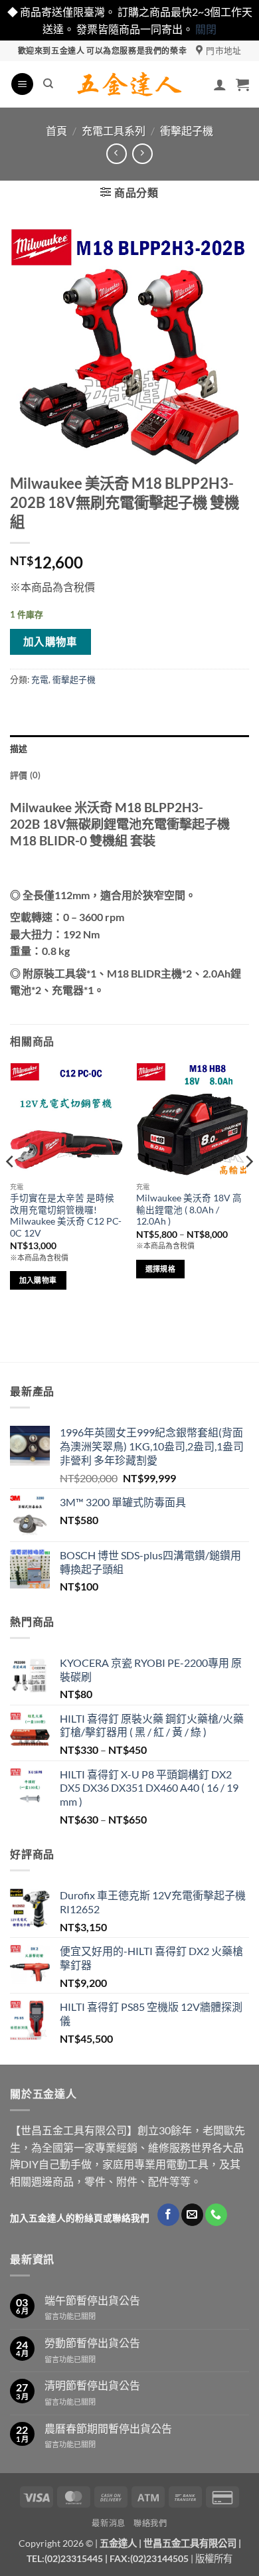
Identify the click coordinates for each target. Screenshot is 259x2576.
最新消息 (108, 2523)
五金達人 (118, 2543)
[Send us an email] (192, 2215)
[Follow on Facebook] (168, 2215)
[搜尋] (48, 84)
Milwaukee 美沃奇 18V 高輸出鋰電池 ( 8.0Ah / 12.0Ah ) (189, 1210)
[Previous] (11, 1188)
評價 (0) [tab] (26, 775)
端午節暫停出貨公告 (92, 2300)
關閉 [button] (206, 29)
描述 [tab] (19, 748)
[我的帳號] (220, 84)
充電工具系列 (114, 130)
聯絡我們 (150, 2523)
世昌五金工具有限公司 (190, 2543)
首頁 (56, 130)
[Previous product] (142, 154)
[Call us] (216, 2215)
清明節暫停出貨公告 (92, 2385)
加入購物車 (50, 642)
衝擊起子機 (187, 130)
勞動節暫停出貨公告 (92, 2343)
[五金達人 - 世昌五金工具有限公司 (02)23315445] (130, 84)
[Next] (248, 1188)
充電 (40, 679)
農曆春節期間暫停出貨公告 (108, 2428)
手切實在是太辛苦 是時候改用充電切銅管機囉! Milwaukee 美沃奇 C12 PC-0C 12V (66, 1216)
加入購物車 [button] (38, 1280)
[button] (22, 84)
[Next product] (117, 154)
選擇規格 (160, 1269)
